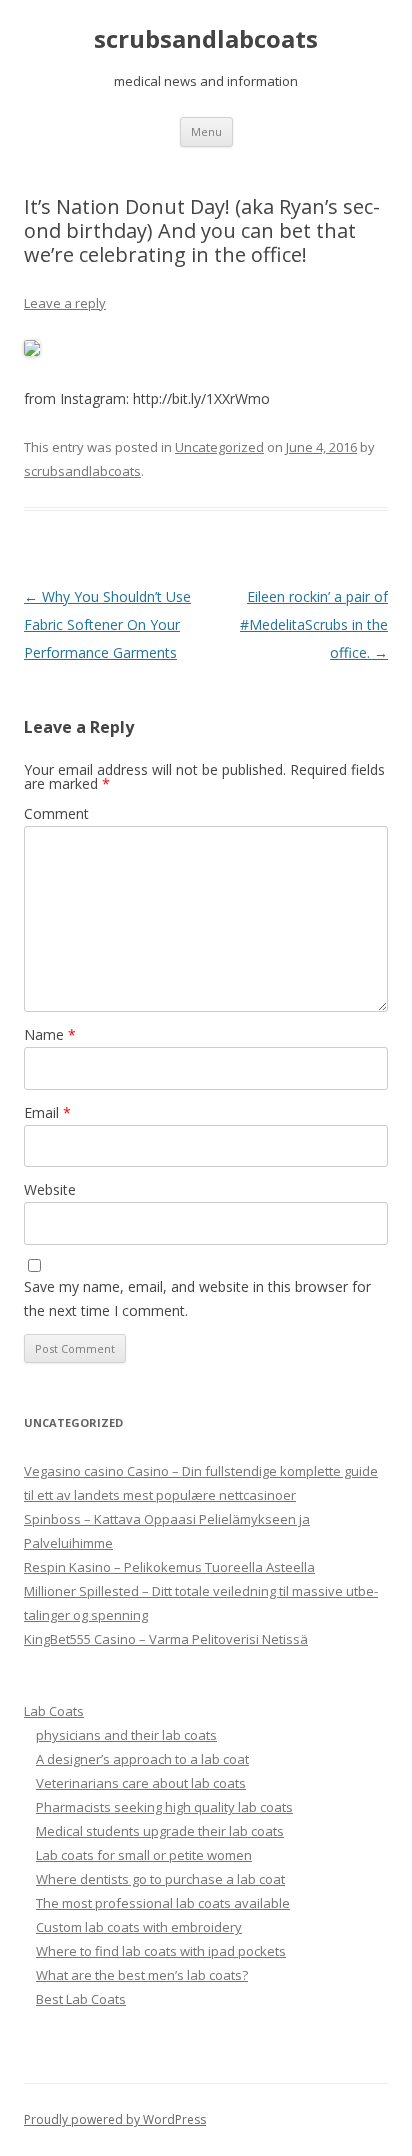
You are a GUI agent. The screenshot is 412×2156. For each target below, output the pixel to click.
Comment (56, 813)
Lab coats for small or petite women (144, 1855)
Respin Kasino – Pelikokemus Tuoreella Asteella (169, 1567)
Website (50, 1189)
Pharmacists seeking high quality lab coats (164, 1807)
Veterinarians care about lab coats (141, 1783)
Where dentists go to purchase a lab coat (160, 1879)
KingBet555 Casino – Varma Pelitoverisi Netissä (166, 1639)
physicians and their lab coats (126, 1735)
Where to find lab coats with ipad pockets (161, 1951)
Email (47, 1112)
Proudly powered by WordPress (115, 2119)
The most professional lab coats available (163, 1903)
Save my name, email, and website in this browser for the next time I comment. (197, 1298)
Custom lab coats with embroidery (139, 1927)
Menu (206, 131)
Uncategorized (219, 447)
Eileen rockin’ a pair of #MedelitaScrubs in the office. (314, 624)
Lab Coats (54, 1711)
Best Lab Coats (81, 1999)
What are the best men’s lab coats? (142, 1975)
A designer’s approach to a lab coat (142, 1759)
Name (50, 1034)
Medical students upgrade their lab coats (160, 1831)
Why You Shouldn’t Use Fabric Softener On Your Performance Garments (107, 624)
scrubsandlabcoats (206, 39)
